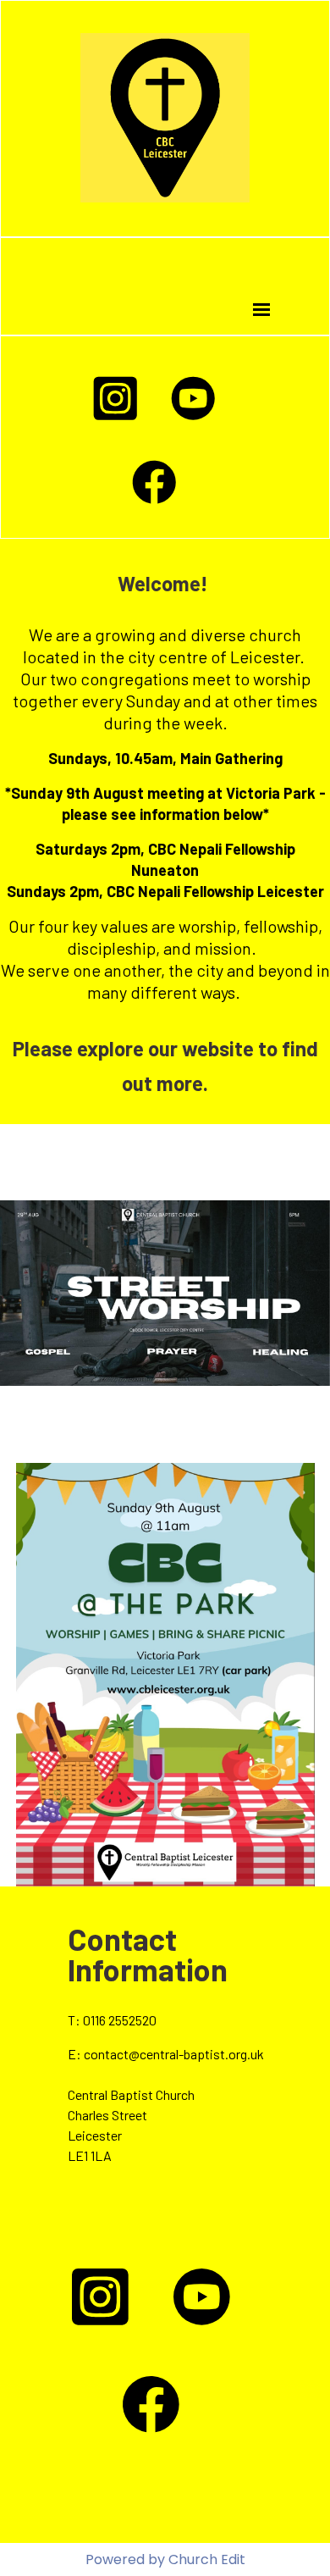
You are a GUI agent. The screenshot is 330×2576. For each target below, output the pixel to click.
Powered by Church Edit (165, 2559)
